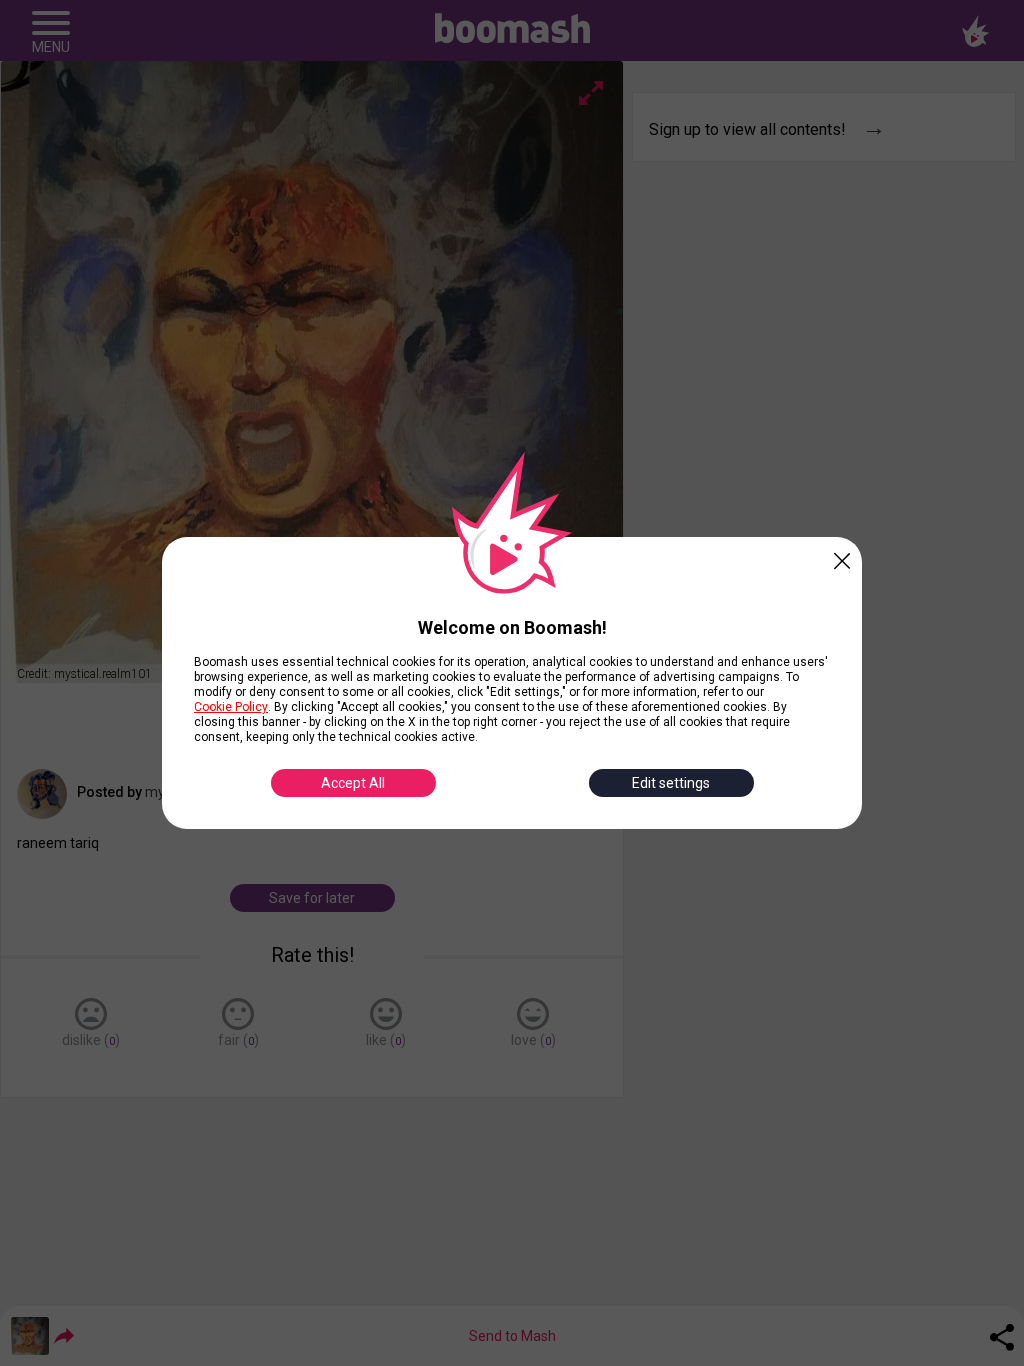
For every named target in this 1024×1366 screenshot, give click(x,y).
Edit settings (671, 783)
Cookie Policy (231, 707)
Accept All (353, 783)
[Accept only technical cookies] (842, 557)
